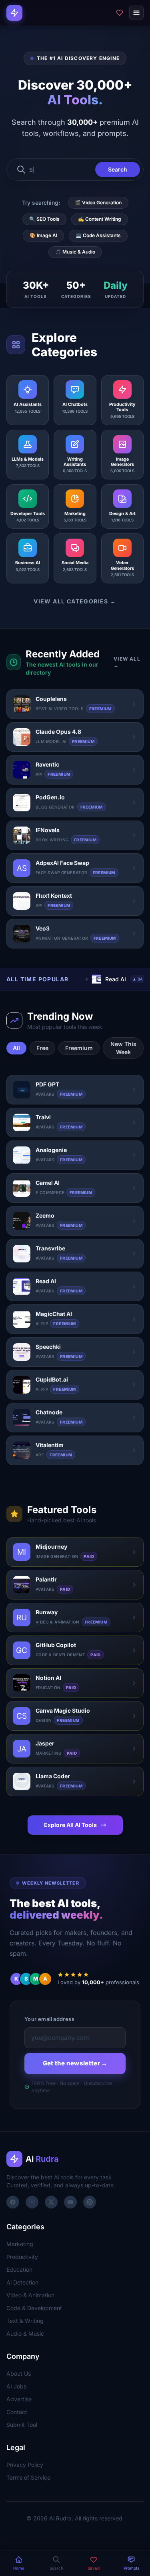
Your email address (49, 2019)
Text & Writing (25, 2321)
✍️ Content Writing (100, 219)
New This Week (123, 1048)
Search (118, 169)
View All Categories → (75, 601)
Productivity (22, 2257)
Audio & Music (25, 2333)
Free (42, 1048)
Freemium (79, 1048)
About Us (19, 2373)
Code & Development (34, 2308)
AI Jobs (16, 2386)
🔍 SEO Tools (44, 219)
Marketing (20, 2244)
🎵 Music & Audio (75, 252)
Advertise (19, 2399)
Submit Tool (22, 2425)
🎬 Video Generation (98, 203)
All (16, 1048)
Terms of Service (28, 2477)
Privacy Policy (25, 2465)
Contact (17, 2412)
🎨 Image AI (43, 235)
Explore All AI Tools (70, 1825)
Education (19, 2269)
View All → (127, 662)
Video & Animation (30, 2295)
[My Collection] (120, 13)
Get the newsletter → (75, 2063)
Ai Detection (22, 2282)
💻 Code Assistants (98, 235)
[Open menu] (136, 13)
